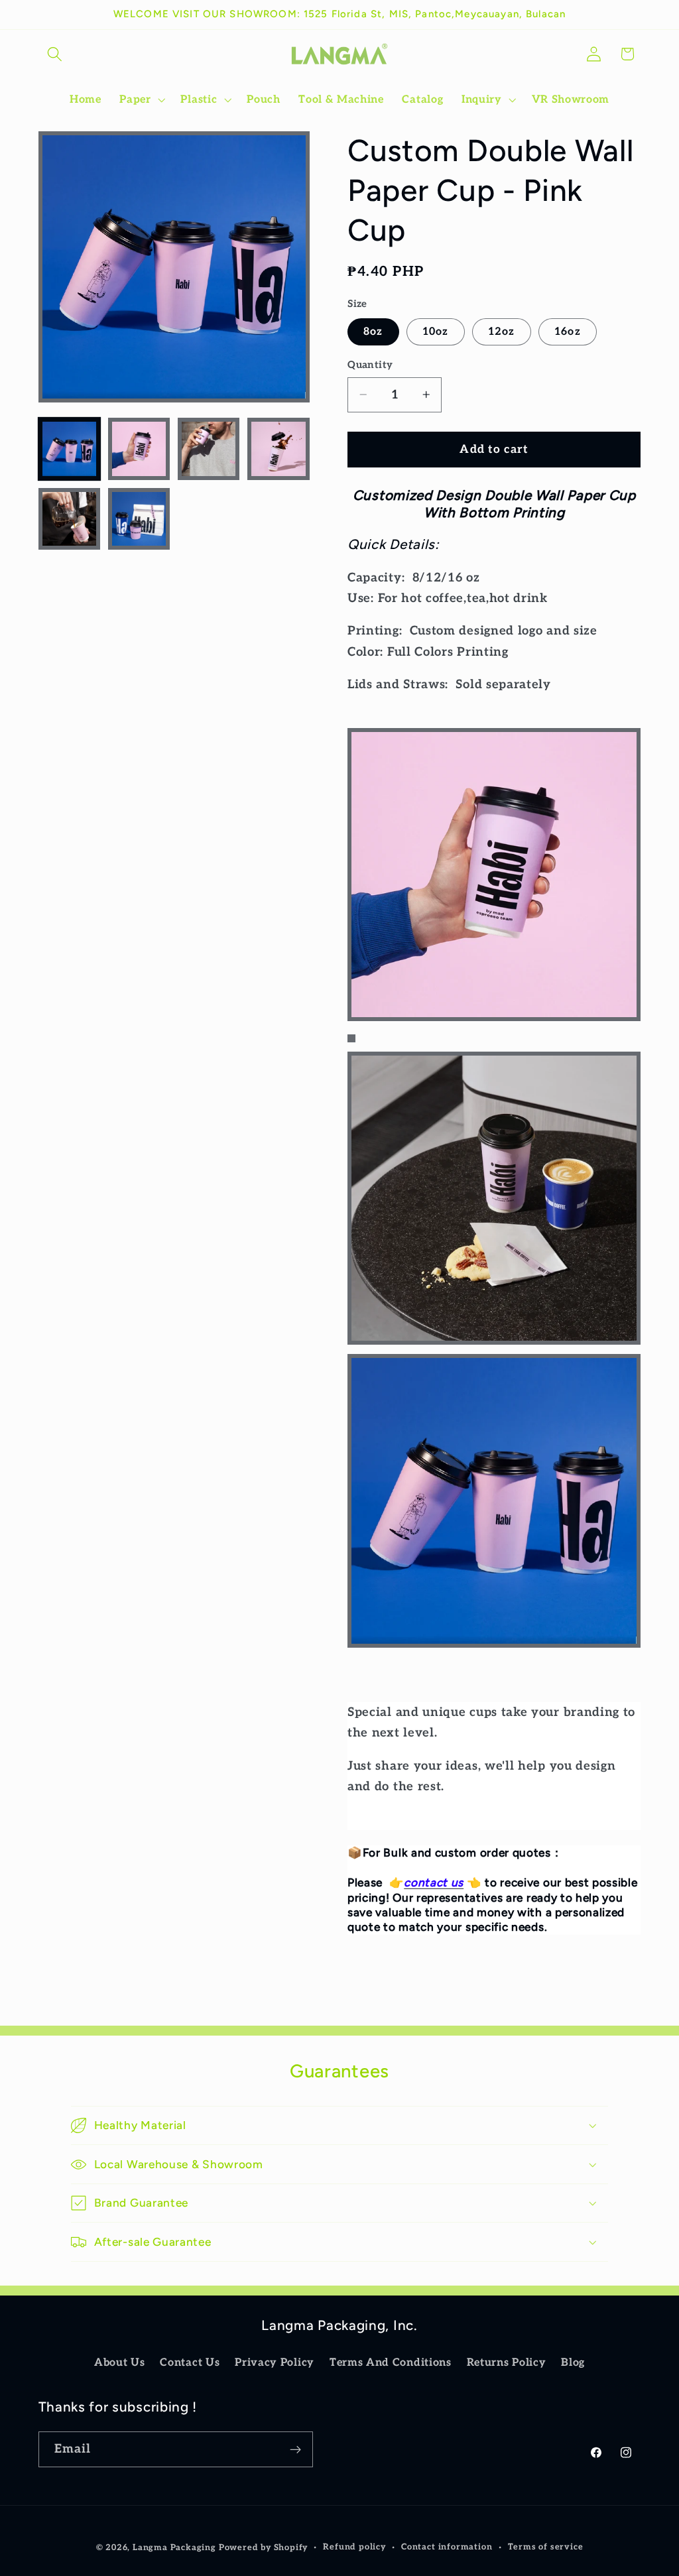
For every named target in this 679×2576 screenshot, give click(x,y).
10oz (436, 332)
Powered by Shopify (264, 2548)
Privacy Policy (275, 2362)
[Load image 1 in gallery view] (70, 449)
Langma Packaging (174, 2548)
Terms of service (546, 2547)
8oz (373, 332)
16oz (568, 332)
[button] (55, 54)
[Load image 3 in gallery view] (209, 449)
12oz (502, 332)
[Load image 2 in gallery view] (139, 449)
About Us (120, 2362)
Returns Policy (507, 2362)
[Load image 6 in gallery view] (139, 519)
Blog (573, 2362)
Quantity (370, 365)
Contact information (447, 2547)
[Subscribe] (295, 2449)
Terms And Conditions (391, 2362)
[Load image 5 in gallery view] (70, 519)
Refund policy (354, 2547)
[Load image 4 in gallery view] (278, 449)
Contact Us (190, 2362)
